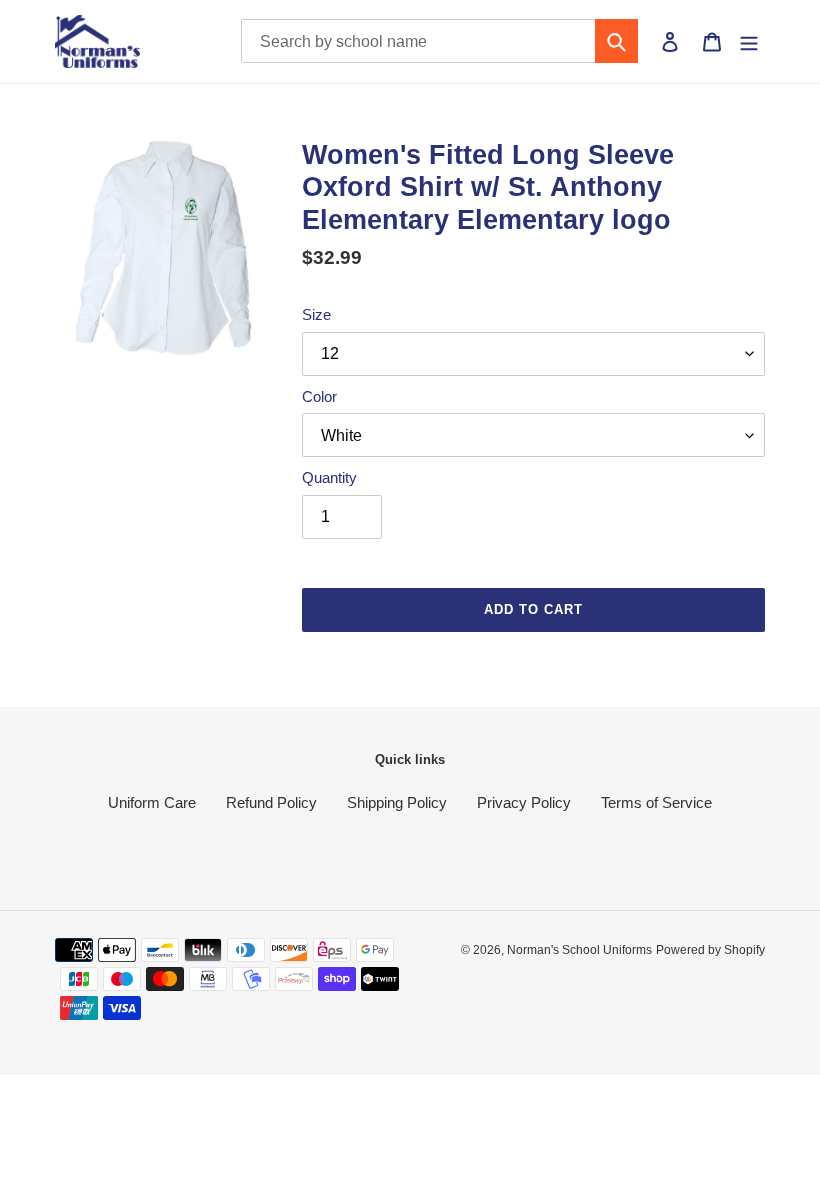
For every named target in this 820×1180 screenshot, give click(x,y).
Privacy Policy (524, 802)
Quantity (329, 477)
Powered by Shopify (710, 950)
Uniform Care (152, 802)
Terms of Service (656, 802)
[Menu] (749, 41)
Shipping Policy (397, 802)
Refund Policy (271, 802)
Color (319, 396)
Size (316, 314)
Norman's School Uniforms (579, 950)
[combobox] (440, 41)
